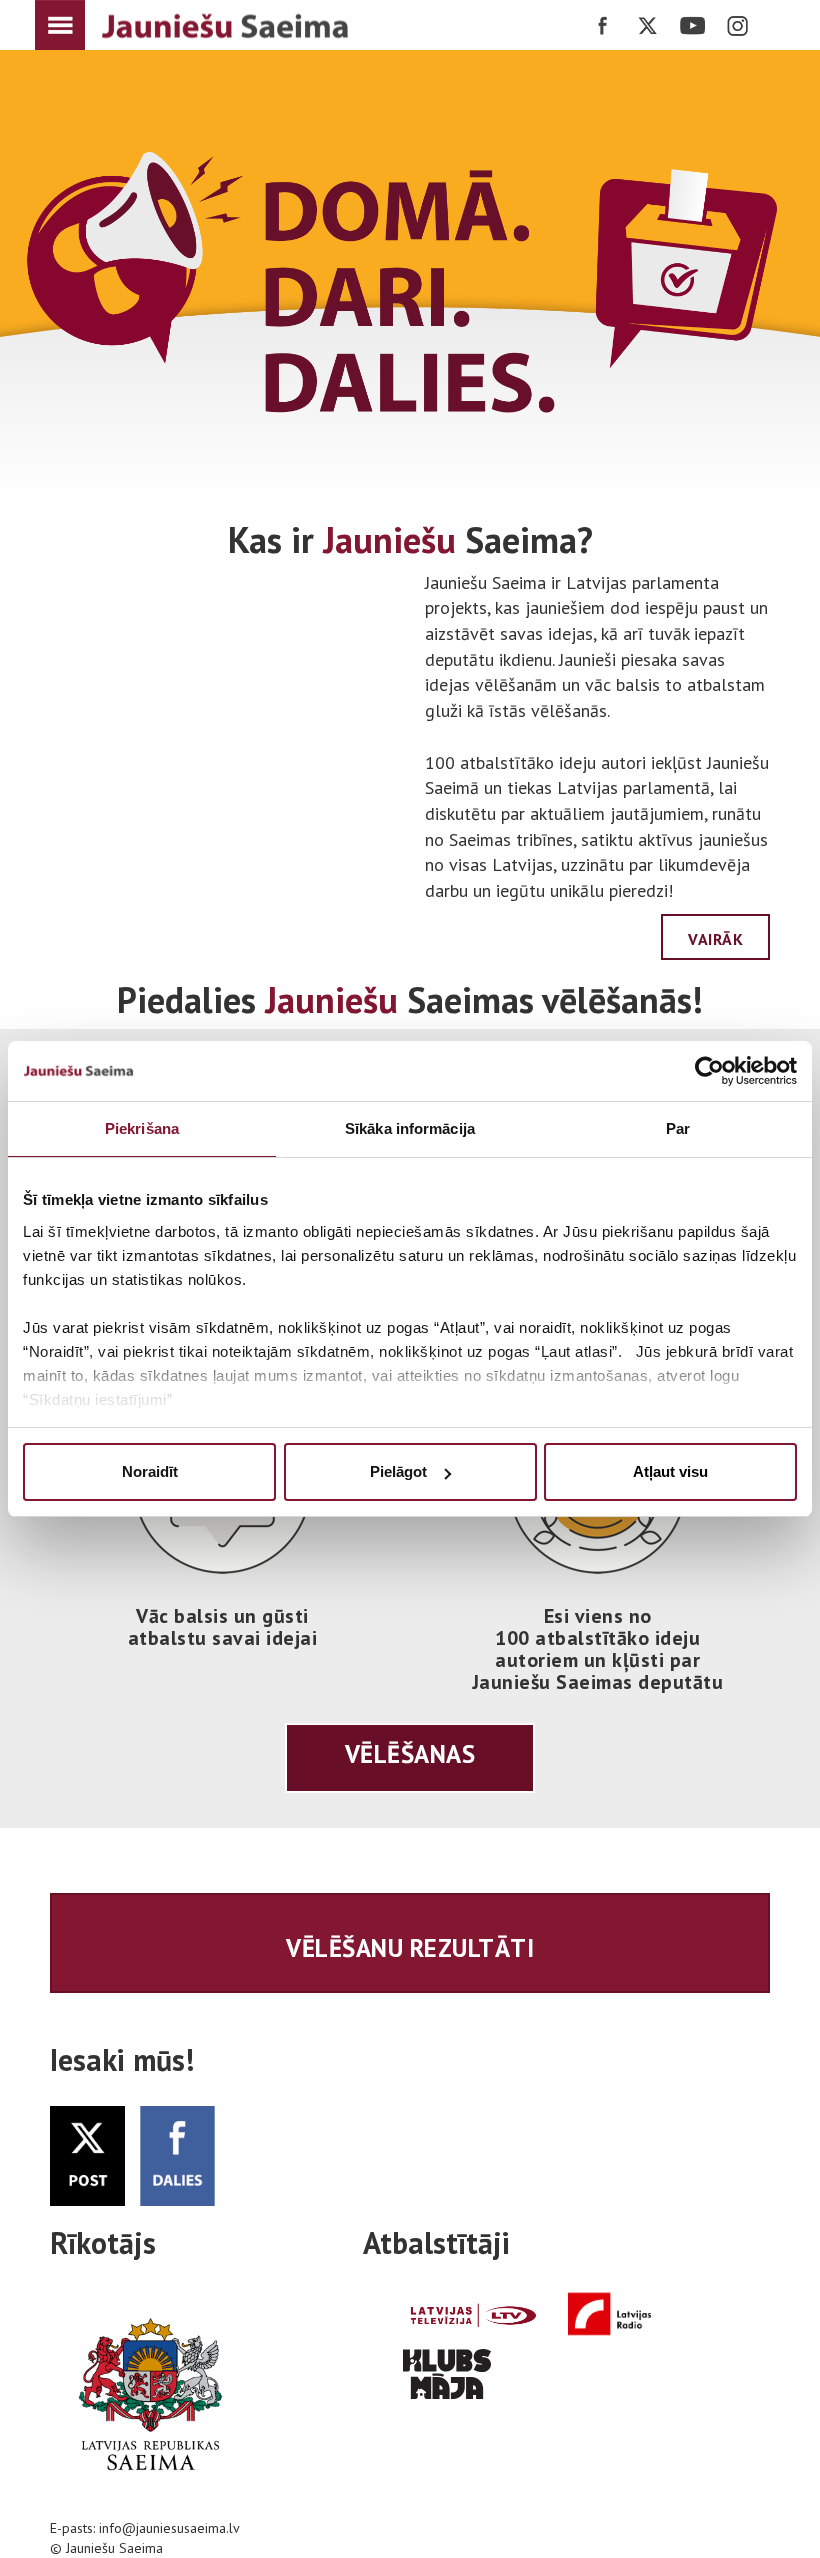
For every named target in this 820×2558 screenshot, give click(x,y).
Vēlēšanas (410, 1754)
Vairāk (715, 939)
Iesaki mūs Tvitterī (177, 2156)
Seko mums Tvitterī (647, 26)
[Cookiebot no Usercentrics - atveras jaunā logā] (709, 1071)
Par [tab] (678, 1128)
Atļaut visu (670, 1471)
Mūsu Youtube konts (692, 26)
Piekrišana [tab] (142, 1128)
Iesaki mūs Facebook (87, 2156)
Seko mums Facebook (602, 26)
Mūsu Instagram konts (737, 26)
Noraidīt (150, 1471)
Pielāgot (398, 1471)
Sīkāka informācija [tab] (410, 1128)
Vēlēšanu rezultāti (410, 1948)
